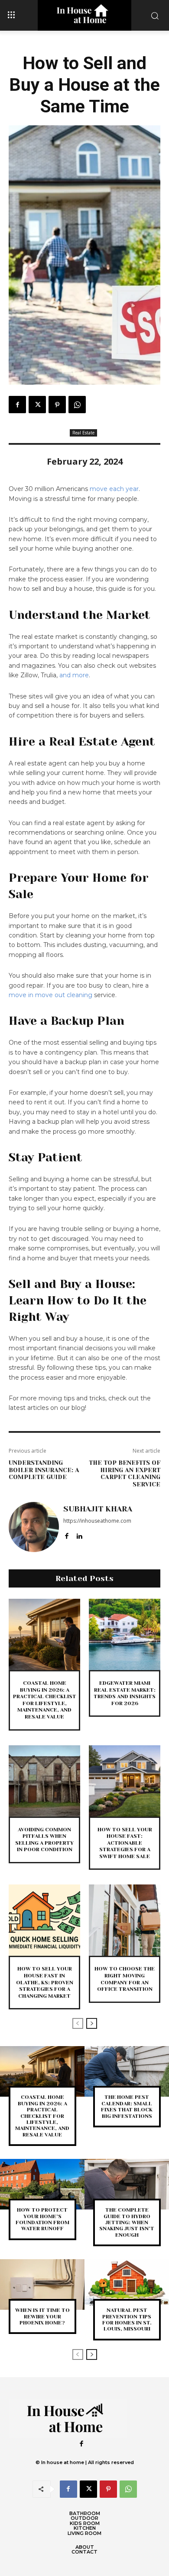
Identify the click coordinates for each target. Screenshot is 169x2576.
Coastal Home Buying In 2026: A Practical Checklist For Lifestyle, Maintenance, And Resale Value (42, 2116)
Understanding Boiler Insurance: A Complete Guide (44, 1470)
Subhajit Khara (98, 1509)
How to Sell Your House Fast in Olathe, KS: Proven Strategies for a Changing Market (45, 1982)
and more (74, 675)
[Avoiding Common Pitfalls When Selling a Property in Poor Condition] (44, 1781)
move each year (114, 489)
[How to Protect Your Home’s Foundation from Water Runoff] (42, 2184)
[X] (37, 405)
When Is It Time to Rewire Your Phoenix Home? (42, 2316)
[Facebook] (17, 405)
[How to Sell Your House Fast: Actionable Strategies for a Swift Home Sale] (125, 1781)
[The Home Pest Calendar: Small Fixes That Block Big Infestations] (127, 2071)
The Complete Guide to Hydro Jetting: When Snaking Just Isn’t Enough (127, 2222)
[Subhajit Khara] (34, 1527)
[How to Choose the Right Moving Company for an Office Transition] (125, 1920)
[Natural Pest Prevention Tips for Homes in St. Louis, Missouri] (127, 2284)
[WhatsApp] (77, 405)
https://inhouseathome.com (97, 1521)
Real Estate (83, 433)
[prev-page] (78, 2023)
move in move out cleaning (50, 995)
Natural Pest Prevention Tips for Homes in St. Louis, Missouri (127, 2319)
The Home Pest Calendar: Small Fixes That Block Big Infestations (127, 2106)
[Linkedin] (79, 1534)
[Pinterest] (57, 405)
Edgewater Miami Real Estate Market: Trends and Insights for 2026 (125, 1693)
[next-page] (92, 2023)
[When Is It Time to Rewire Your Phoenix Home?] (42, 2284)
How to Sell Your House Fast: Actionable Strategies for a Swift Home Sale (125, 1843)
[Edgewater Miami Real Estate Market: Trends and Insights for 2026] (125, 1634)
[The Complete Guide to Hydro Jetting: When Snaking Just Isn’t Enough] (127, 2184)
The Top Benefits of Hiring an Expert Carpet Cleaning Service (125, 1473)
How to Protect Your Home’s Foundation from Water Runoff (42, 2219)
